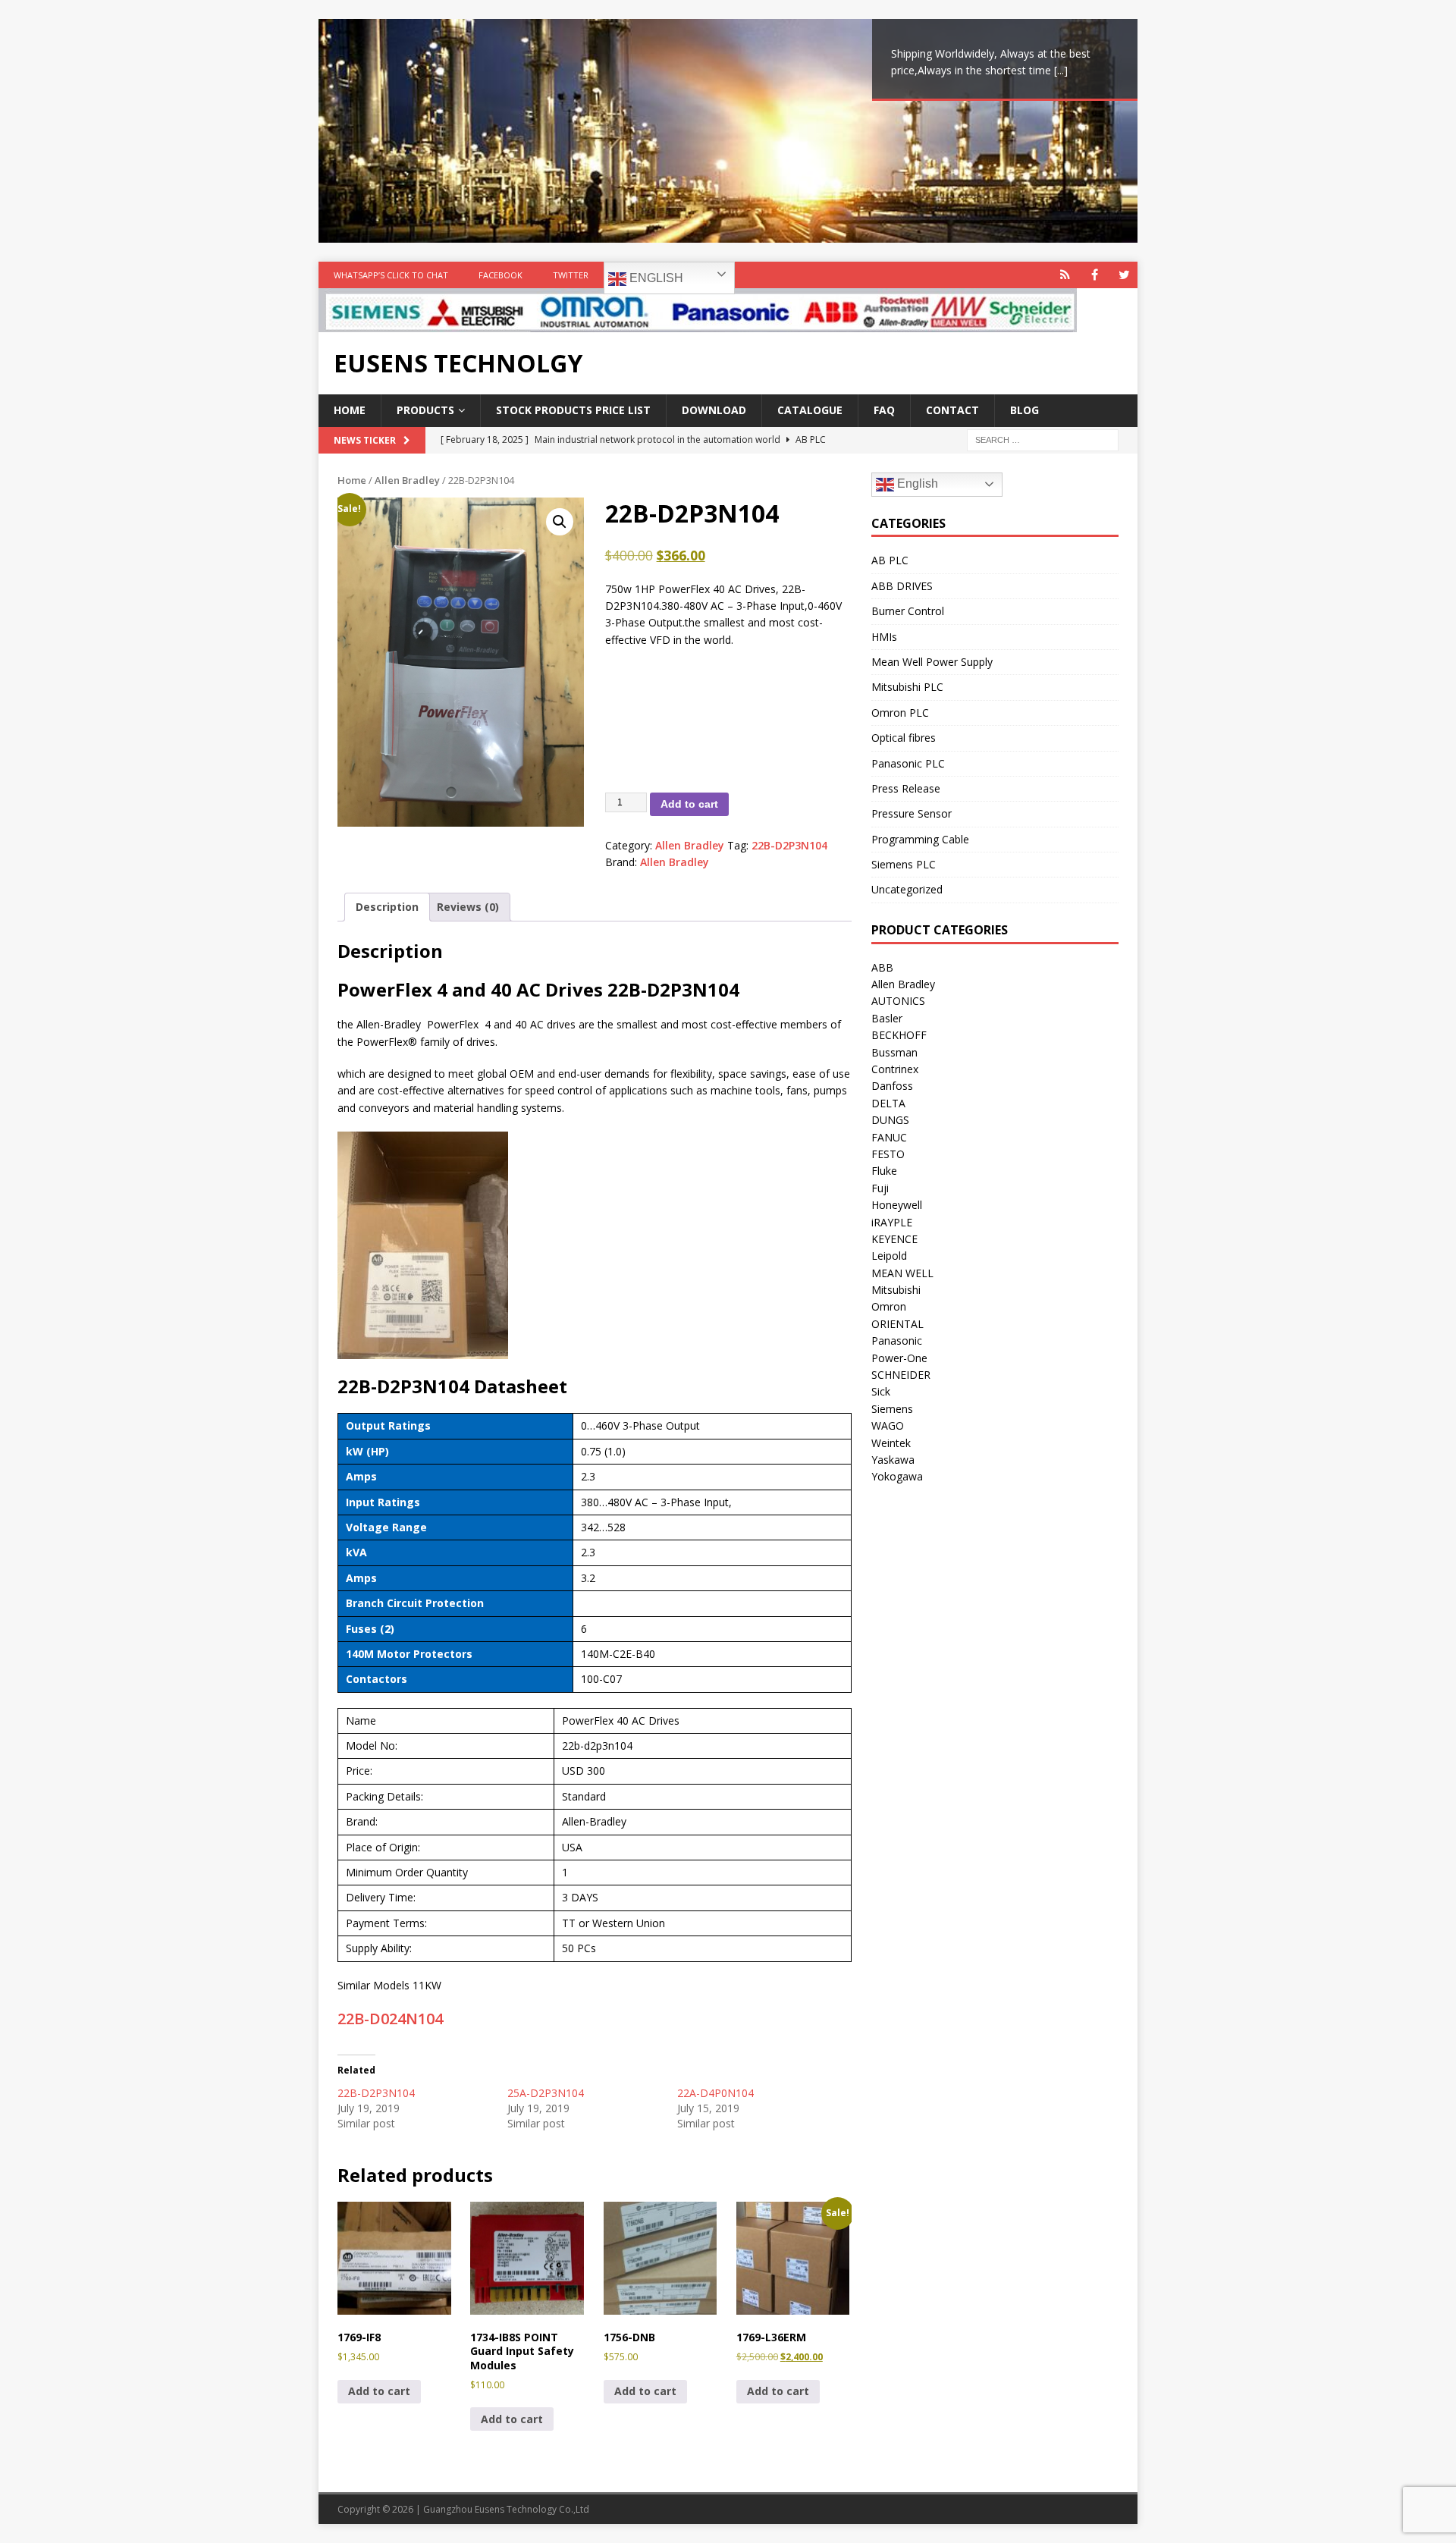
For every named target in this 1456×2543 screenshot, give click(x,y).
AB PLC (890, 560)
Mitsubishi (896, 1290)
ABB (882, 967)
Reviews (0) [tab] (468, 907)
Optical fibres (904, 738)
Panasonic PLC (908, 763)
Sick (881, 1391)
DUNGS (890, 1120)
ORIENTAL (897, 1324)
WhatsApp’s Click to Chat (391, 275)
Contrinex (895, 1069)
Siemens (892, 1409)
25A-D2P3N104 (546, 2093)
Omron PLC (900, 713)
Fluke (884, 1171)
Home (350, 410)
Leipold (889, 1256)
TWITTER (571, 275)
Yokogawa (897, 1476)
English (655, 278)
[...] (1061, 70)
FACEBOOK (500, 275)
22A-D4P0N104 (715, 2093)
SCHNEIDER (901, 1375)
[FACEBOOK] (1095, 275)
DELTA (888, 1103)
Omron (889, 1306)
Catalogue (810, 410)
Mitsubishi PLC (907, 687)
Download (714, 410)
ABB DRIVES (902, 586)
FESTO (888, 1154)
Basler (887, 1018)
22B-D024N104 (390, 2019)
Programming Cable (920, 839)
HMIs (884, 637)
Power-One (899, 1358)
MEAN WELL (902, 1273)
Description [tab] (387, 907)
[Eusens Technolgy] (698, 323)
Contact (952, 410)
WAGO (888, 1425)
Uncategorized (907, 889)
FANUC (889, 1137)
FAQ (884, 410)
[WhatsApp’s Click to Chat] (1065, 275)
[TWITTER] (1124, 275)
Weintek (891, 1443)
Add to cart (689, 804)
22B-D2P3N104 (789, 845)
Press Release (906, 788)
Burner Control (908, 611)
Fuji (880, 1188)
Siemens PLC (904, 864)
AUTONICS (898, 1001)
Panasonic (897, 1341)
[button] (560, 522)
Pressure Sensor (912, 813)
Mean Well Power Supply (932, 662)
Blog (1025, 410)
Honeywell (897, 1205)
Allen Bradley (407, 480)
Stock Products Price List (573, 410)
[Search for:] (1043, 439)
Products (425, 410)
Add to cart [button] (379, 2391)
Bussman (894, 1052)
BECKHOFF (899, 1035)
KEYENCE (894, 1239)
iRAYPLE (892, 1222)
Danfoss (892, 1086)
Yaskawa (893, 1460)
